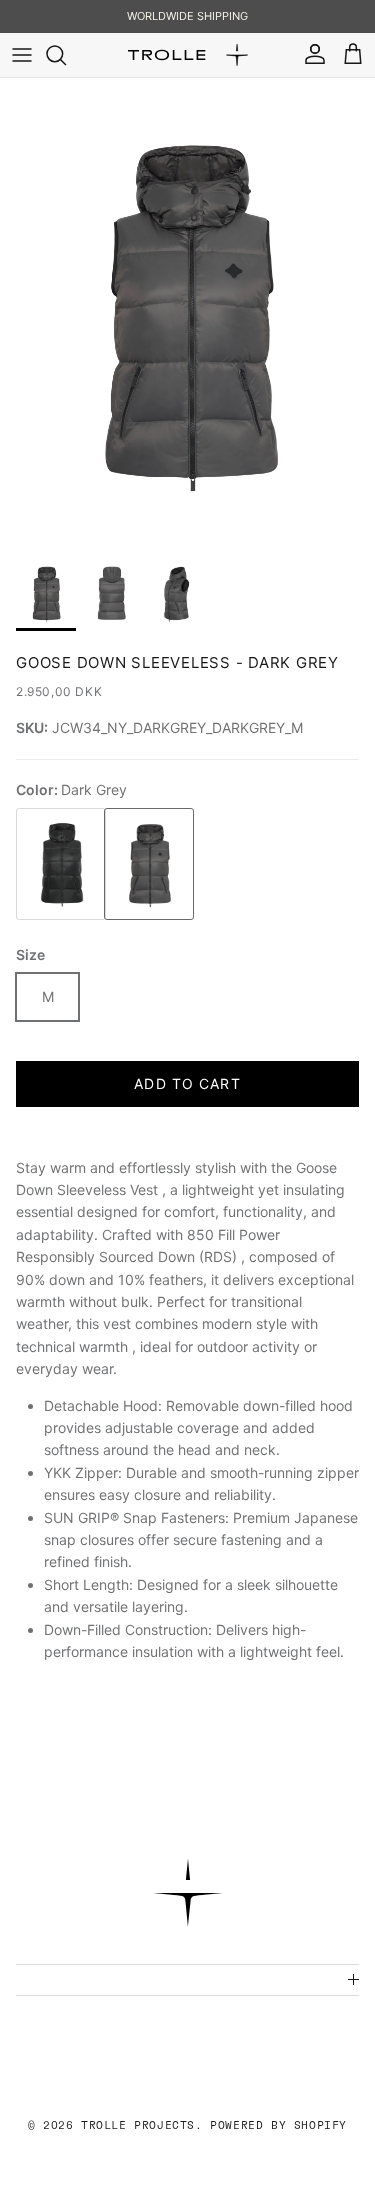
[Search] (66, 55)
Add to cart (187, 1083)
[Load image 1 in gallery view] (187, 312)
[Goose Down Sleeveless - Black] (55, 864)
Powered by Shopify (278, 2125)
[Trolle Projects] (188, 55)
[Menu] (22, 55)
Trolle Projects (138, 2125)
